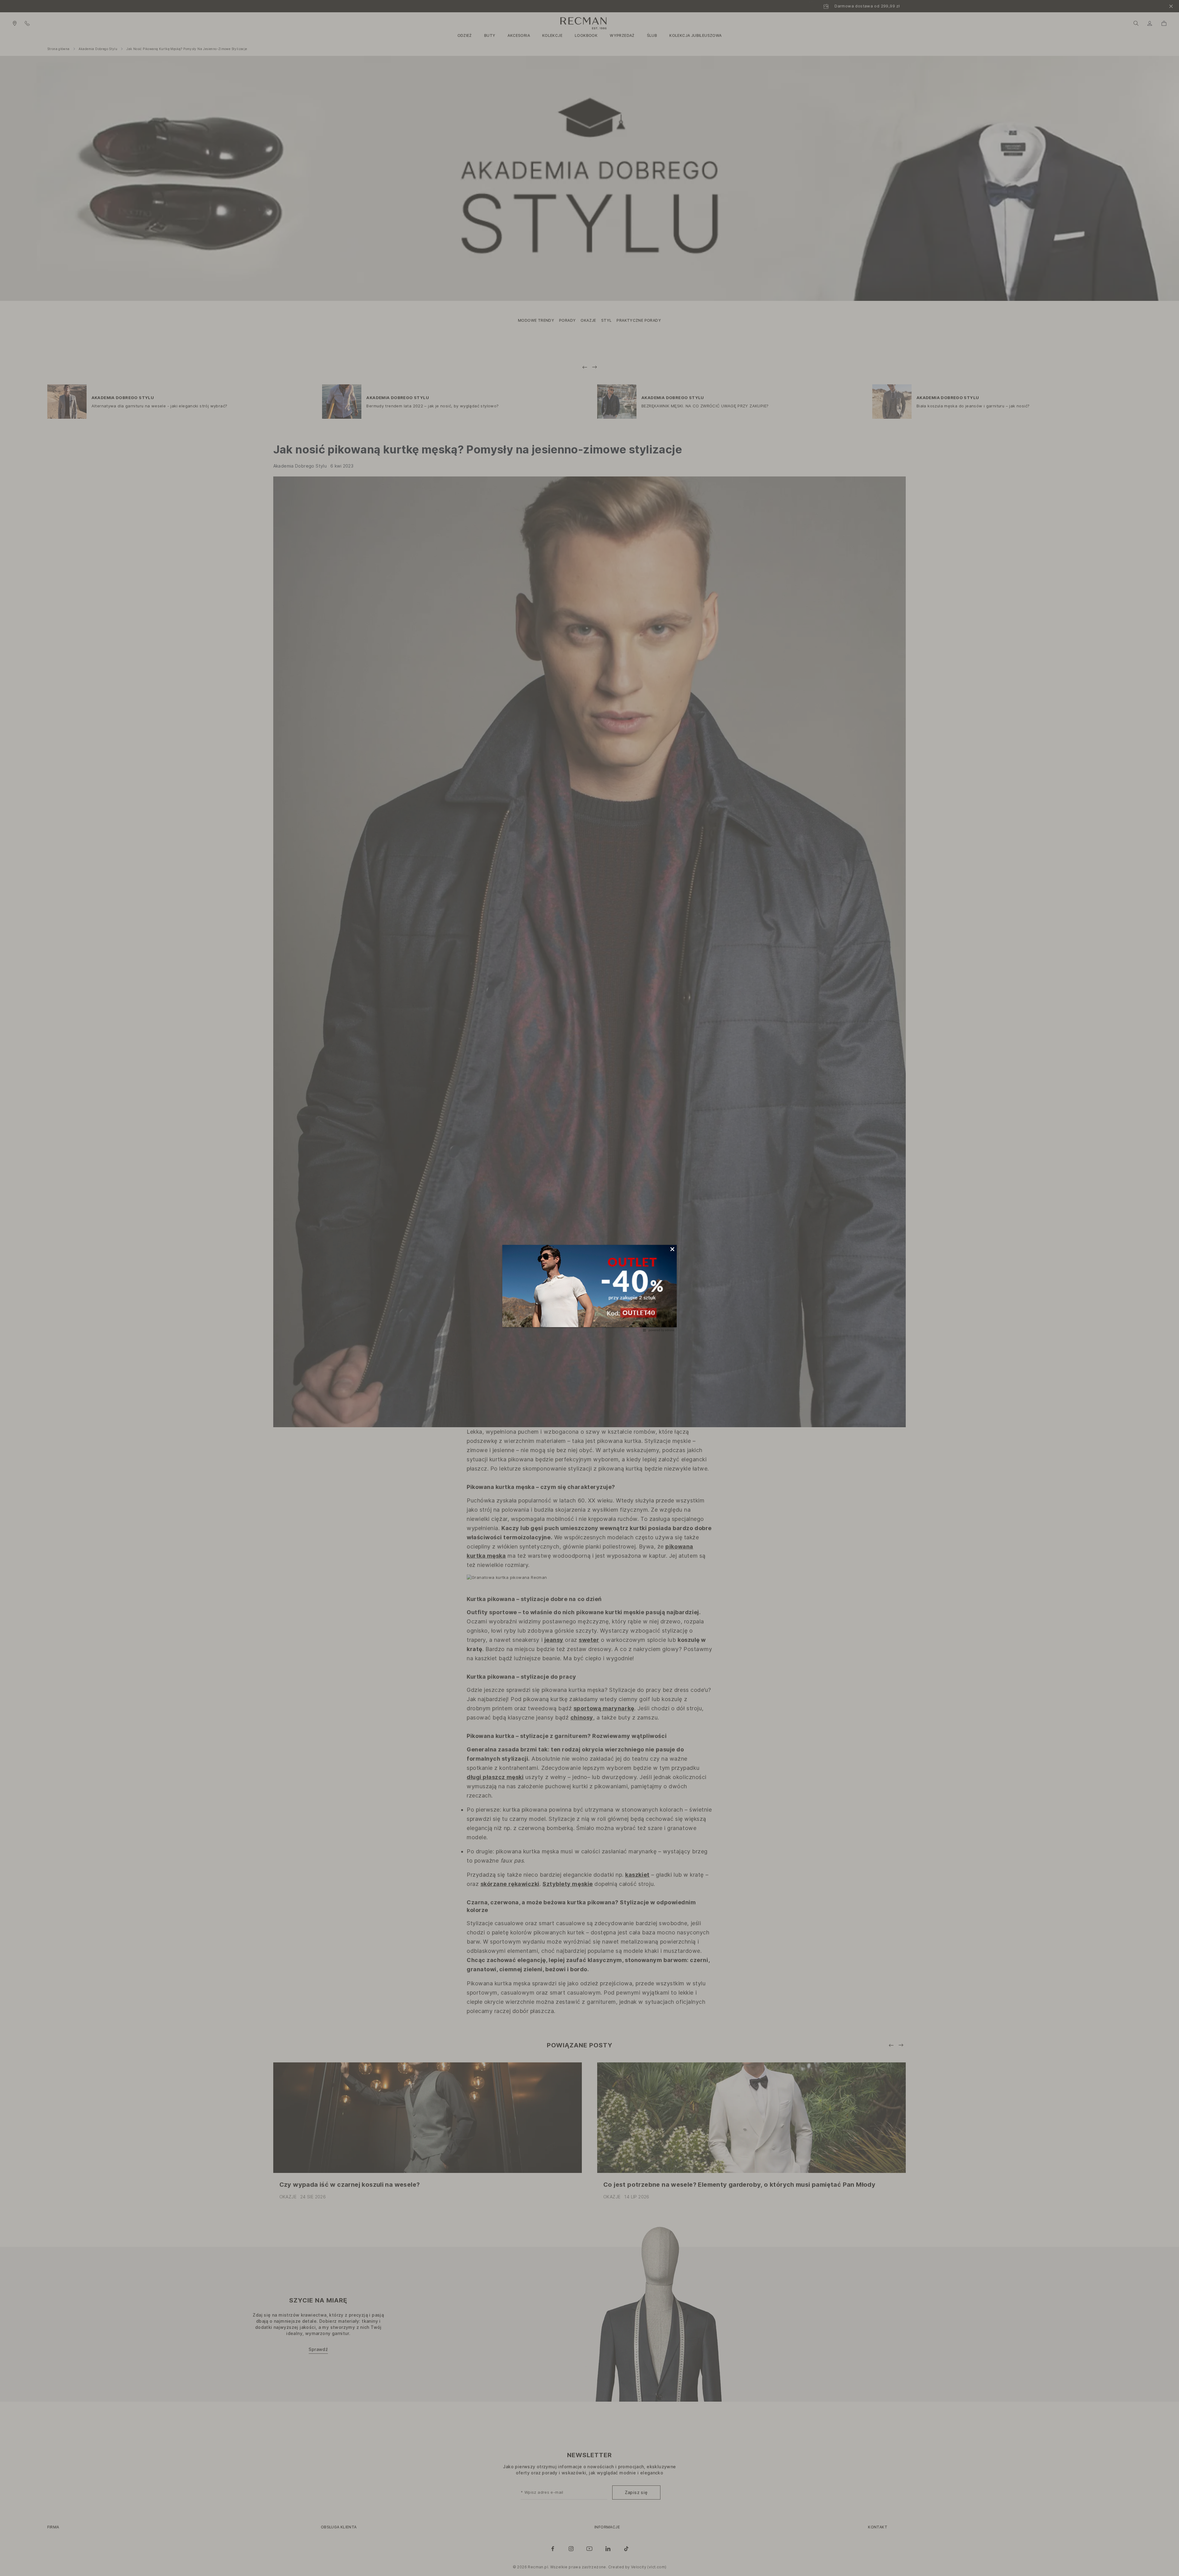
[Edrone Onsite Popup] (589, 1288)
